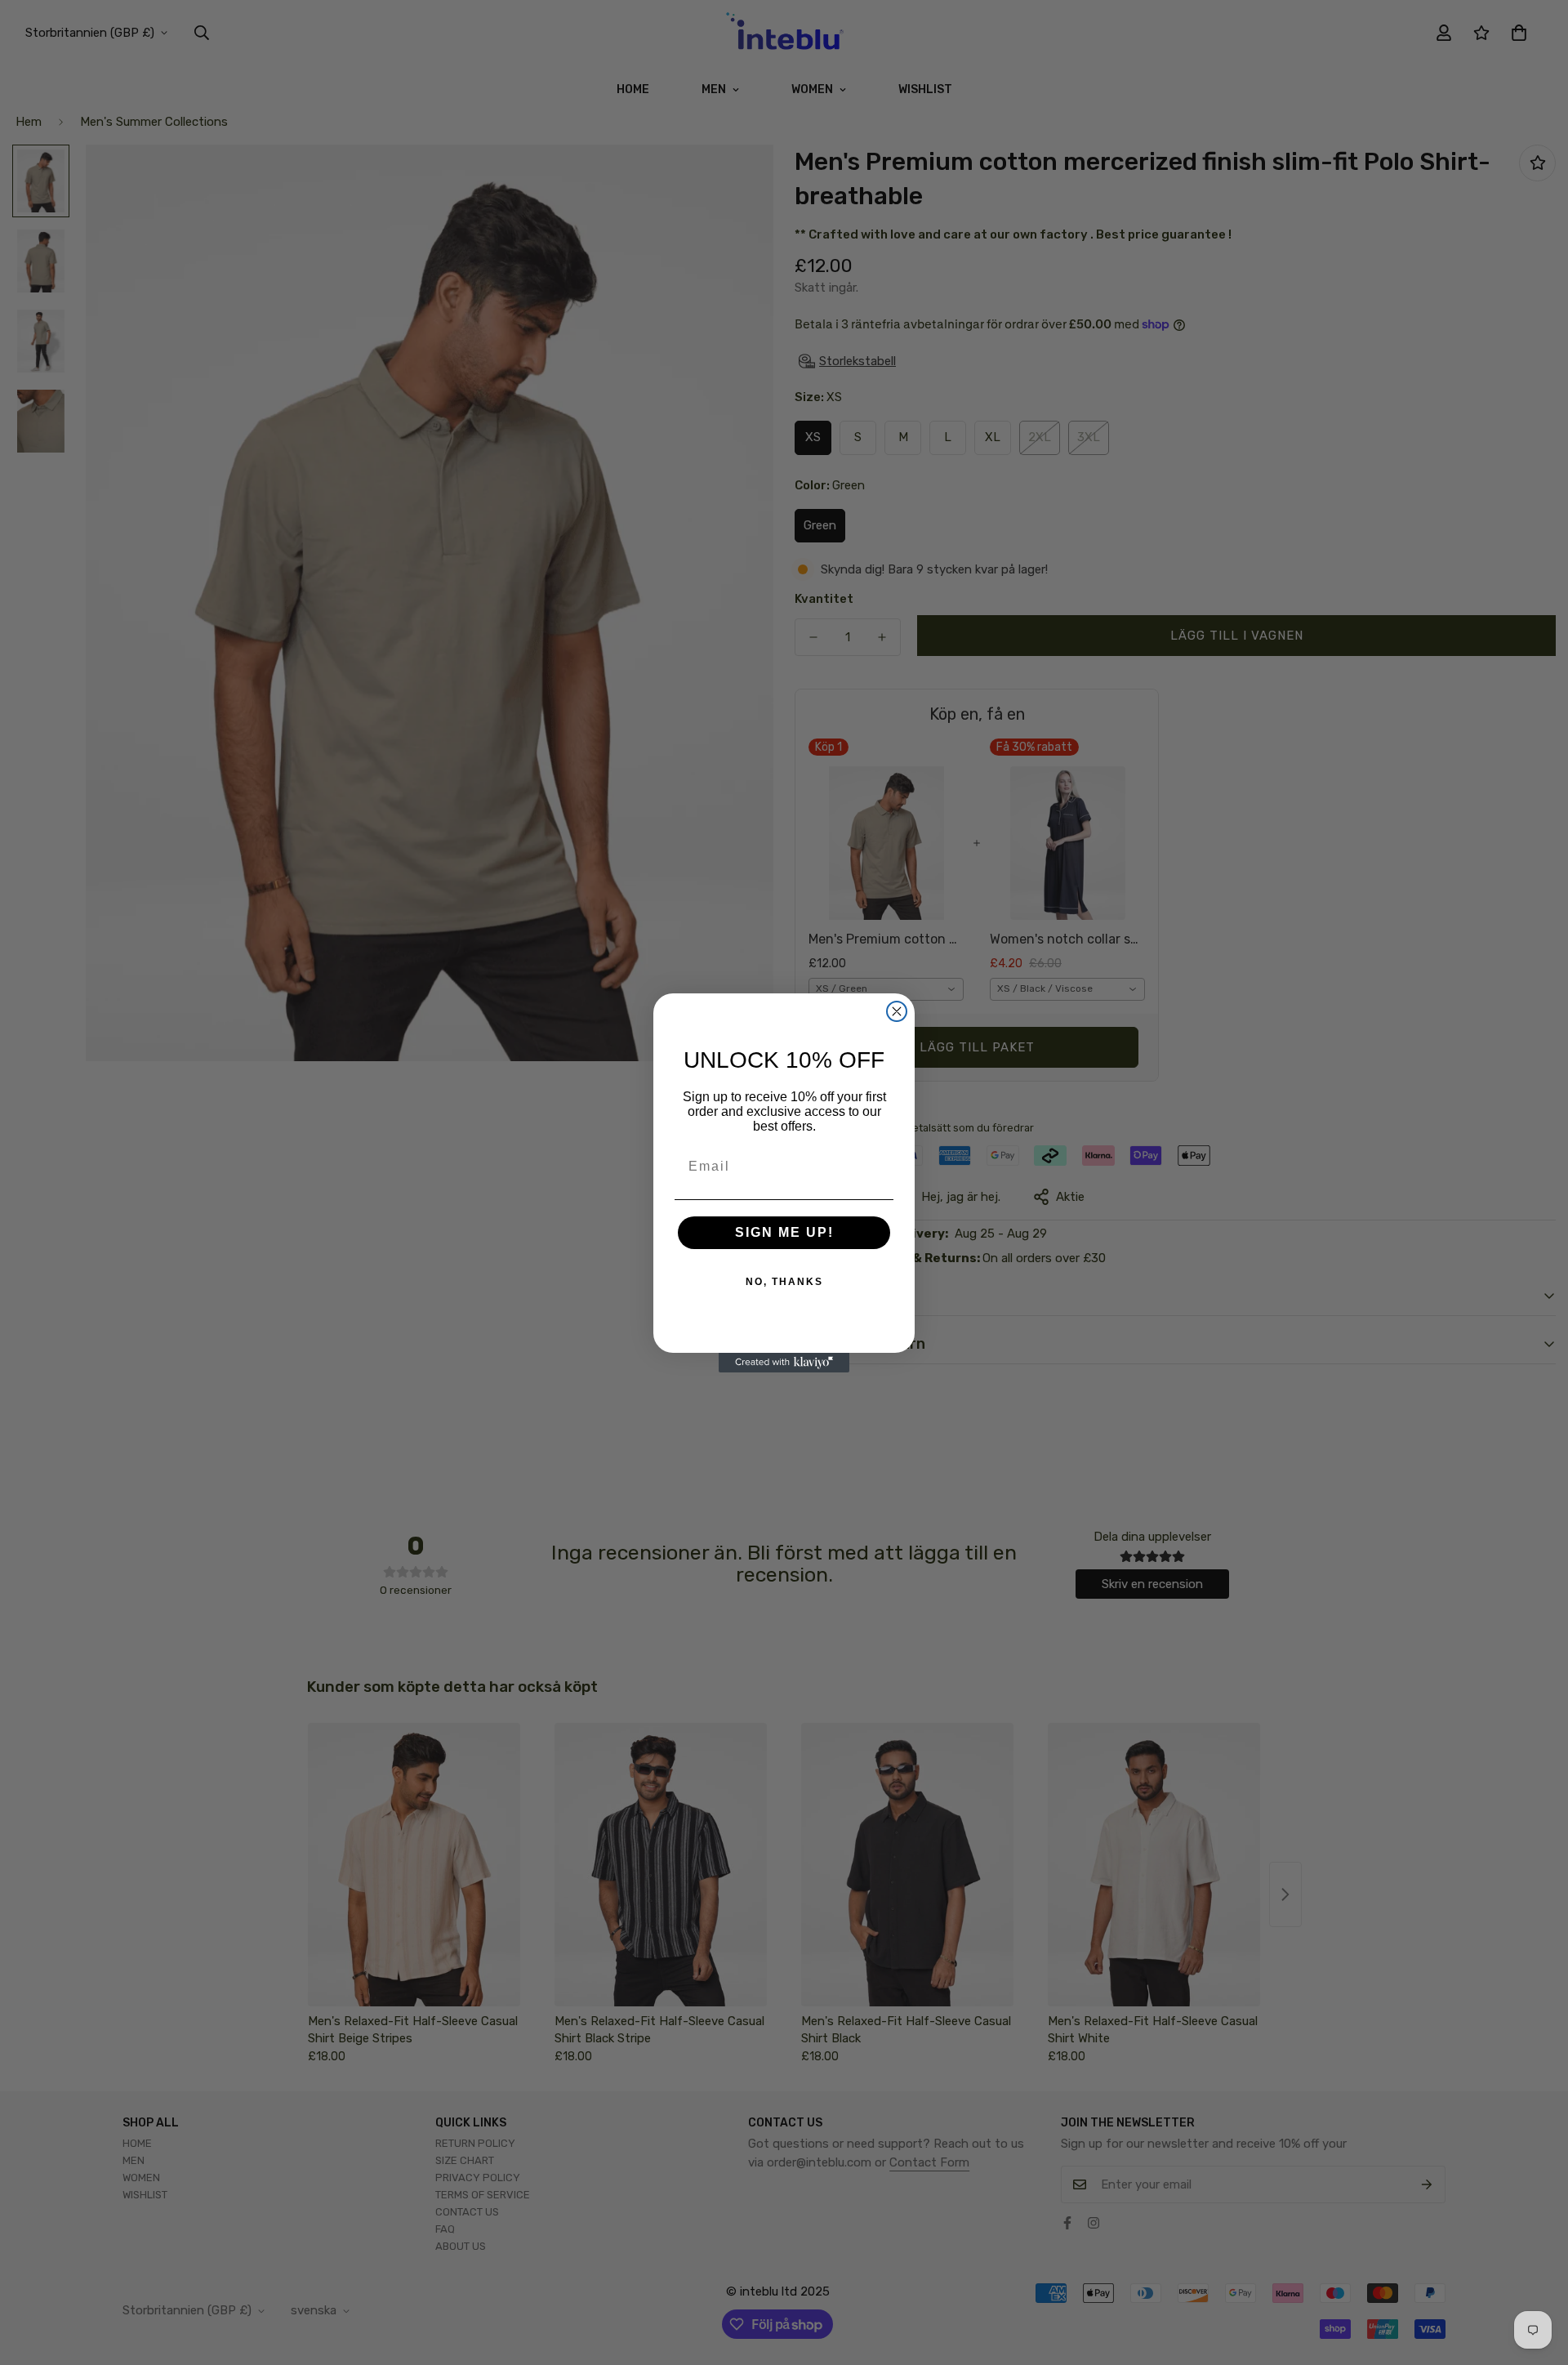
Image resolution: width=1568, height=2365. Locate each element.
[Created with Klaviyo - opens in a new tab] (784, 1363)
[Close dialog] (897, 1011)
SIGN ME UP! (784, 1232)
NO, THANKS (784, 1282)
